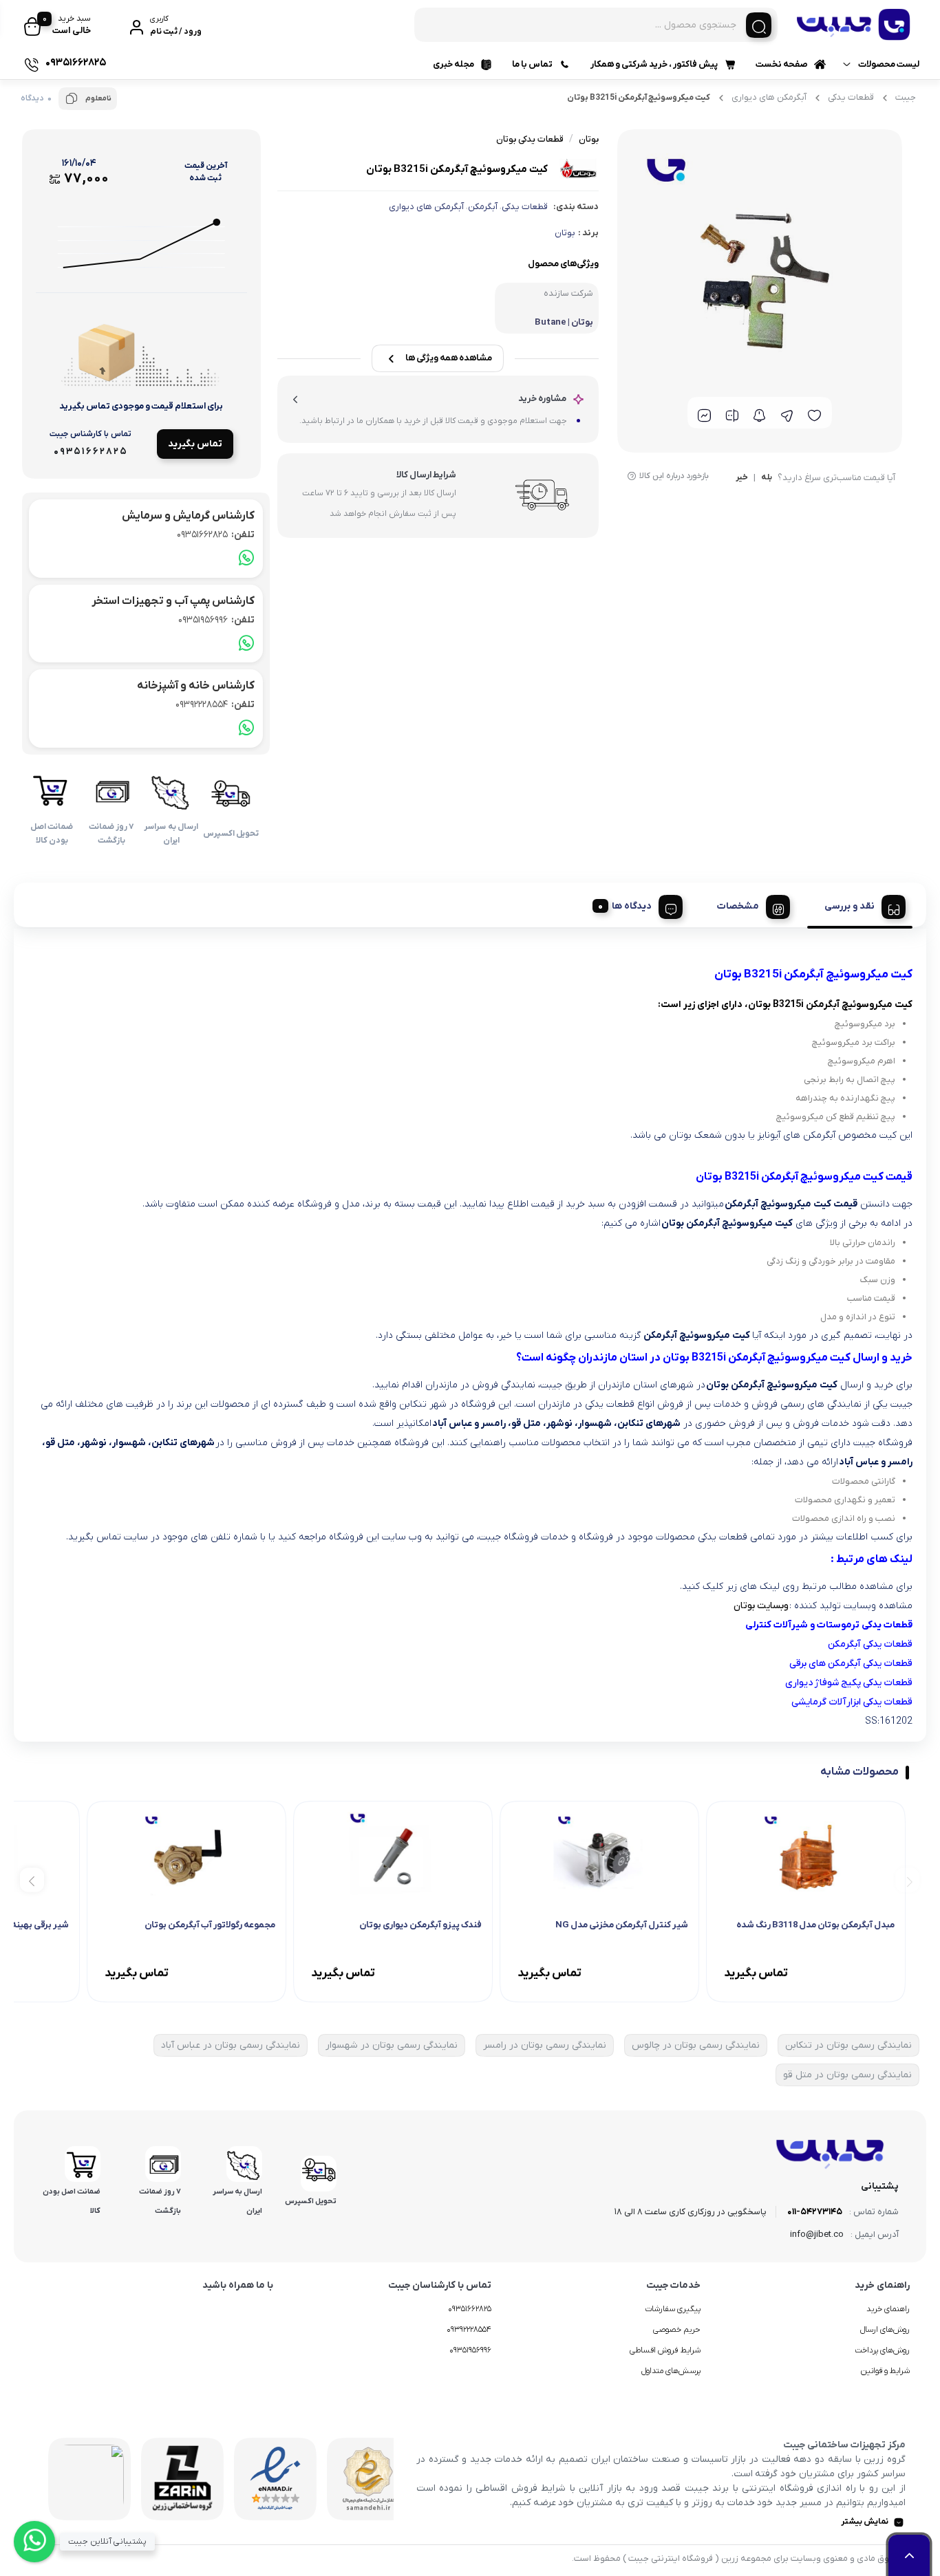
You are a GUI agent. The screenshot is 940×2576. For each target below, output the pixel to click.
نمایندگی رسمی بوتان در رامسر (545, 2045)
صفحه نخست (782, 64)
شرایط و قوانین (885, 2371)
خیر (742, 478)
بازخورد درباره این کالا (674, 476)
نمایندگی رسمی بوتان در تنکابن (848, 2045)
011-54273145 (815, 2212)
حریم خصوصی (677, 2330)
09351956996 (216, 620)
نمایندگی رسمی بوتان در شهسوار (392, 2045)
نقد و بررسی (850, 906)
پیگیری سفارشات (673, 2309)
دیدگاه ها (632, 906)
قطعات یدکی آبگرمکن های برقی (851, 1664)
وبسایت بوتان (761, 1606)
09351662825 (216, 535)
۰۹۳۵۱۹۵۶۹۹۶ (470, 2350)
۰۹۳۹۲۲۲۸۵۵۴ (469, 2330)
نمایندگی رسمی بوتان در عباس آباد (231, 2045)
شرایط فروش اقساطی (665, 2350)
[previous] (907, 1880)
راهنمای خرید (888, 2309)
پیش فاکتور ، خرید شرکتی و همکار (654, 64)
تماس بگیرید (195, 444)
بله (767, 478)
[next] (32, 1880)
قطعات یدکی (851, 97)
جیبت (906, 97)
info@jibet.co (817, 2234)
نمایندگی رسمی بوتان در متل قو (847, 2075)
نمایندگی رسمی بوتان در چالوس (696, 2045)
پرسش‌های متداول (671, 2371)
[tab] (860, 905)
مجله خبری (453, 64)
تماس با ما (532, 64)
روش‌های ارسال (885, 2330)
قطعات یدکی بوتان (530, 139)
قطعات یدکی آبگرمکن (870, 1644)
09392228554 (215, 705)
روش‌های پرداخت (882, 2350)
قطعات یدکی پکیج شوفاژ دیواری (849, 1683)
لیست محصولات (889, 64)
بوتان (565, 233)
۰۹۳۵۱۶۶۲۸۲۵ (470, 2309)
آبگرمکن (483, 207)
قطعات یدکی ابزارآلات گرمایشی (852, 1702)
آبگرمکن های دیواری (769, 97)
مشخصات (738, 906)
